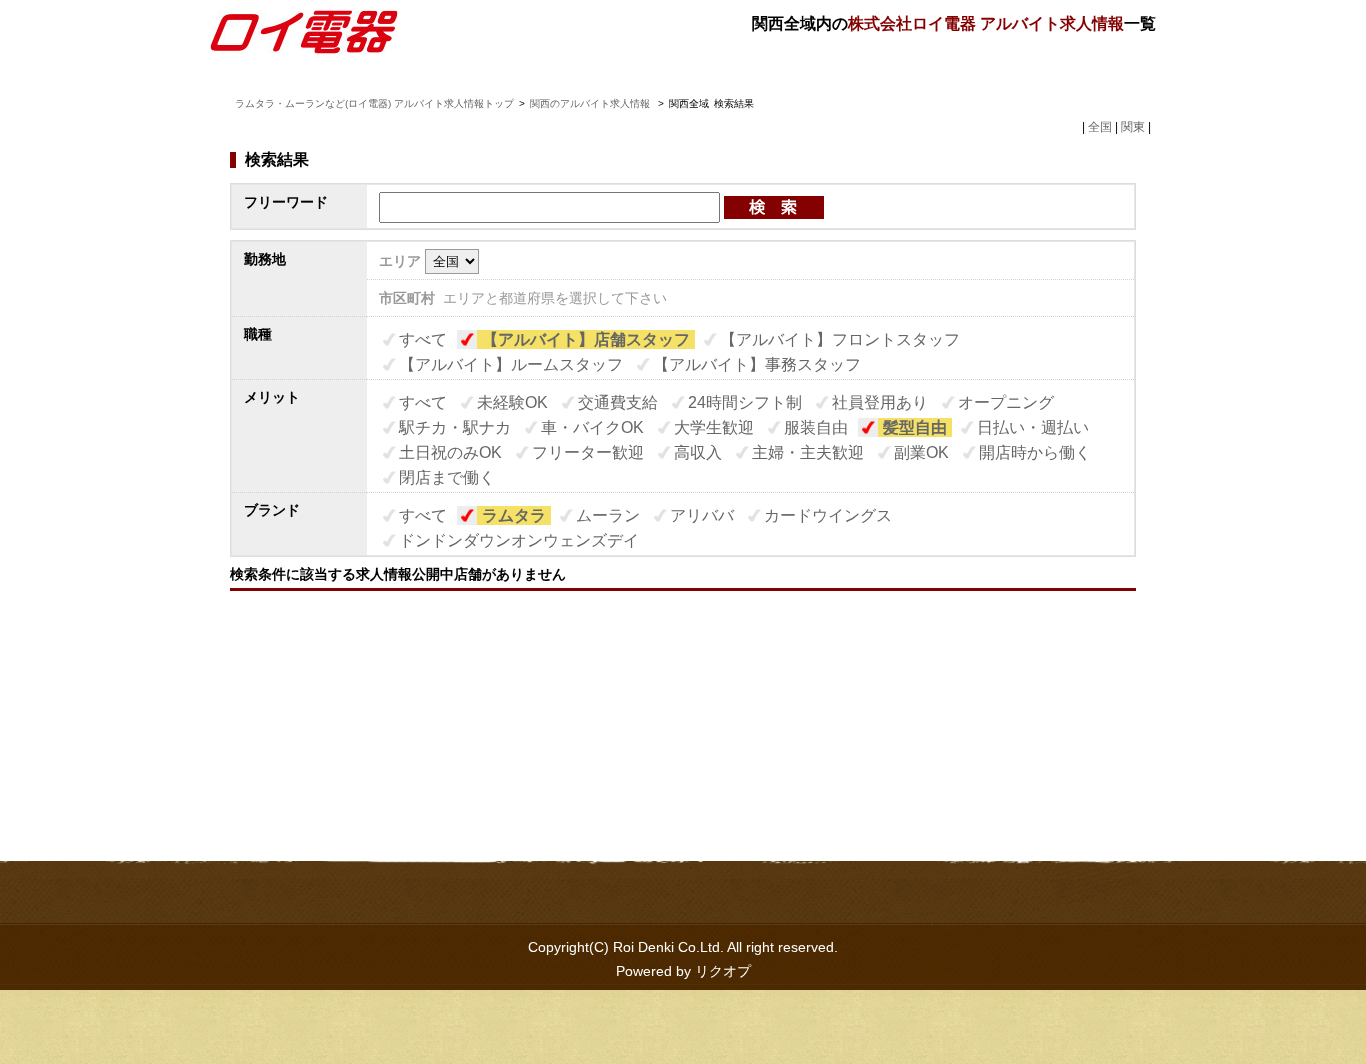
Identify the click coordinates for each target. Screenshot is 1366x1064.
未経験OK (512, 402)
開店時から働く (1035, 452)
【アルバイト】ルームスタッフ (511, 364)
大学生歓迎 (714, 427)
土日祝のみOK (450, 452)
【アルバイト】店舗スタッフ (586, 339)
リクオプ (723, 971)
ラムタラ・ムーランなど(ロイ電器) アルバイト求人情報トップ (374, 103)
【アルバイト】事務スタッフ (757, 364)
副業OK (921, 452)
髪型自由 (915, 427)
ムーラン (608, 515)
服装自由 (816, 427)
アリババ (702, 515)
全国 (1100, 127)
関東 (1133, 127)
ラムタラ (514, 515)
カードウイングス (828, 515)
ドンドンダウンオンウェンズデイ (519, 540)
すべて (423, 339)
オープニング (1006, 402)
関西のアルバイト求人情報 (591, 103)
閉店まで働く (447, 477)
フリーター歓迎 (588, 452)
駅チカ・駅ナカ (455, 427)
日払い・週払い (1033, 427)
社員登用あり (880, 402)
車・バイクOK (592, 427)
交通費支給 (618, 402)
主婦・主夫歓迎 (808, 452)
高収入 (698, 452)
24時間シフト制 (745, 402)
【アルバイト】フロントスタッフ (840, 339)
